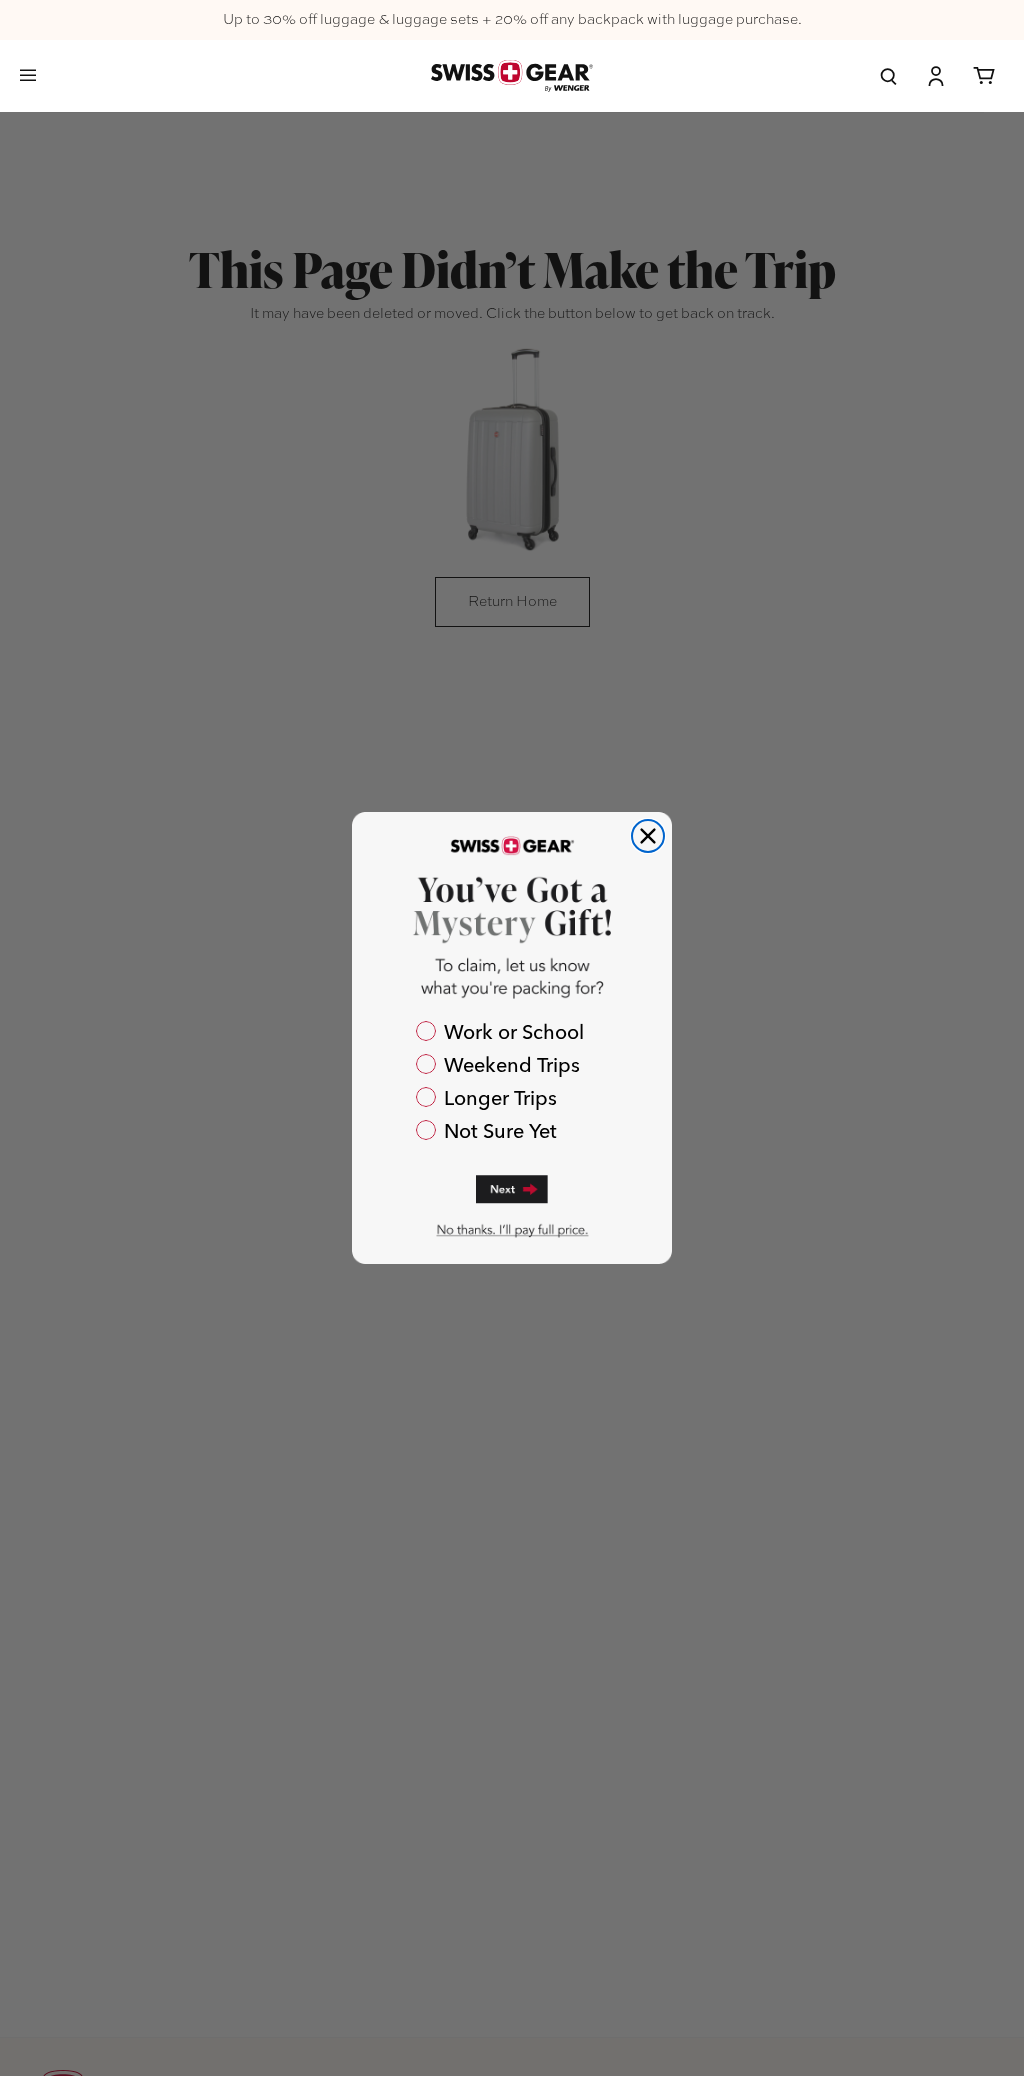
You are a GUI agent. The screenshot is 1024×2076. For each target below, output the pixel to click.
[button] (512, 1186)
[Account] (936, 76)
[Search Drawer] (888, 76)
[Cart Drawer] (984, 76)
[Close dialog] (648, 836)
